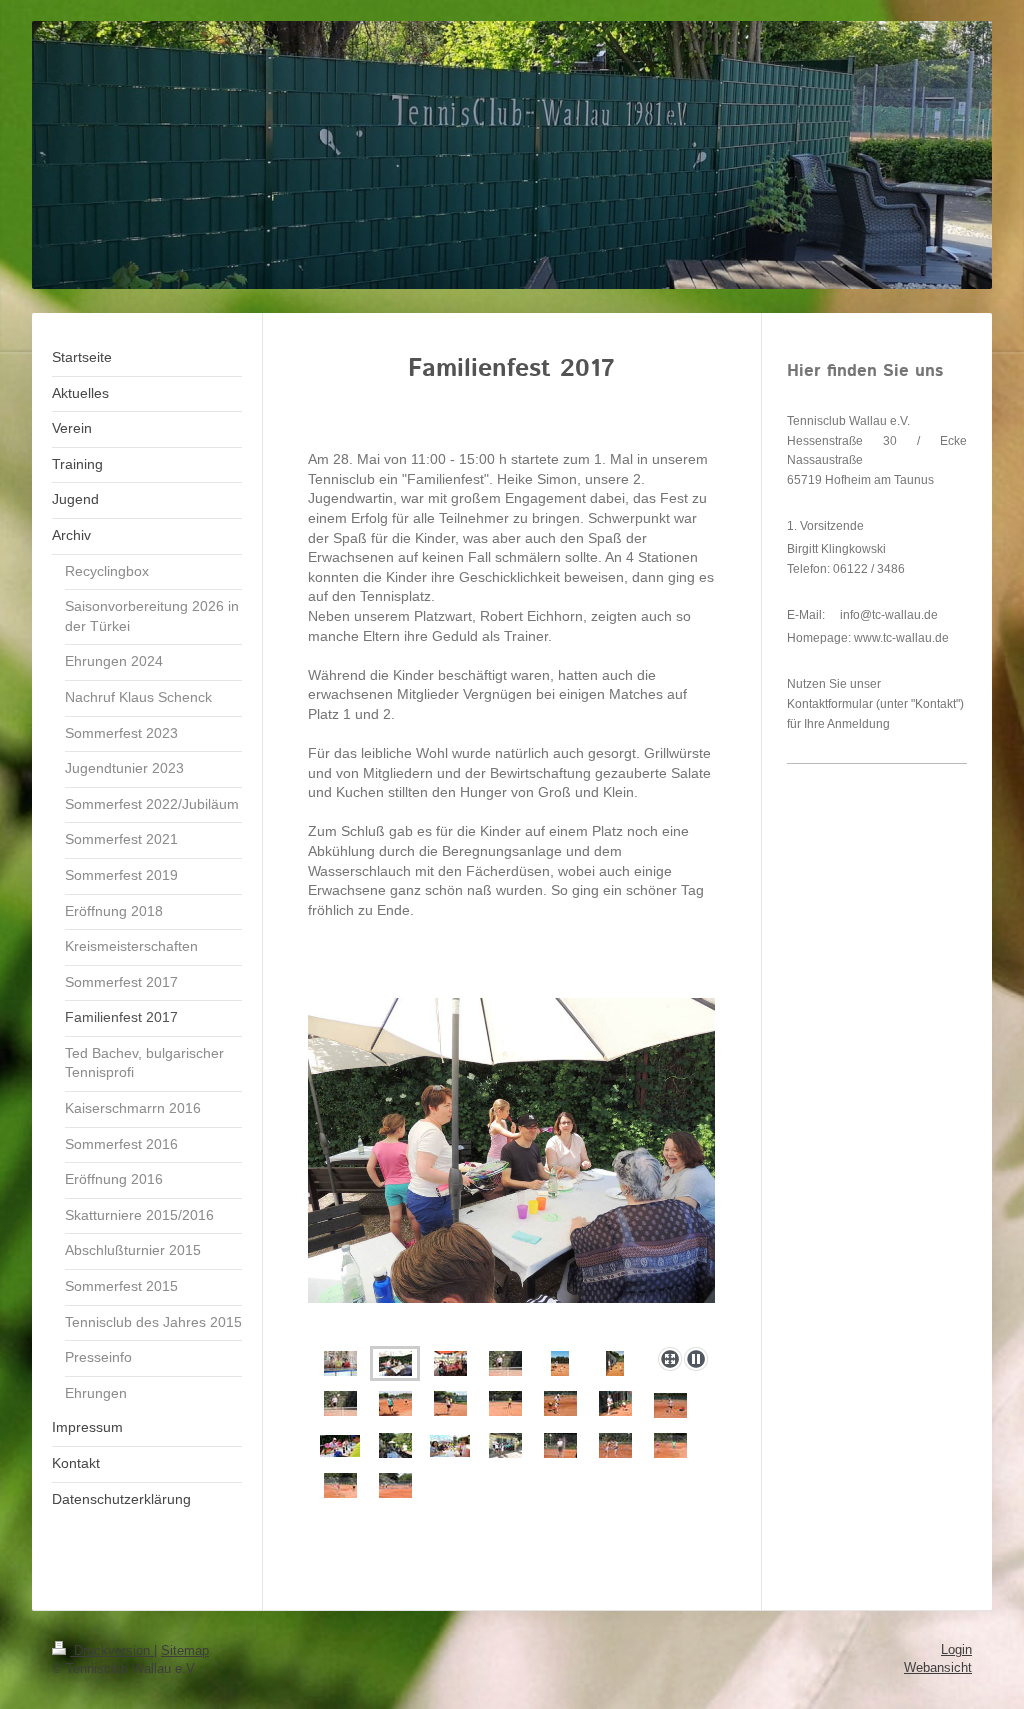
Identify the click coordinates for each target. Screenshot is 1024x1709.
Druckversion (112, 1650)
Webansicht (938, 1667)
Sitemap (185, 1650)
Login (956, 1649)
